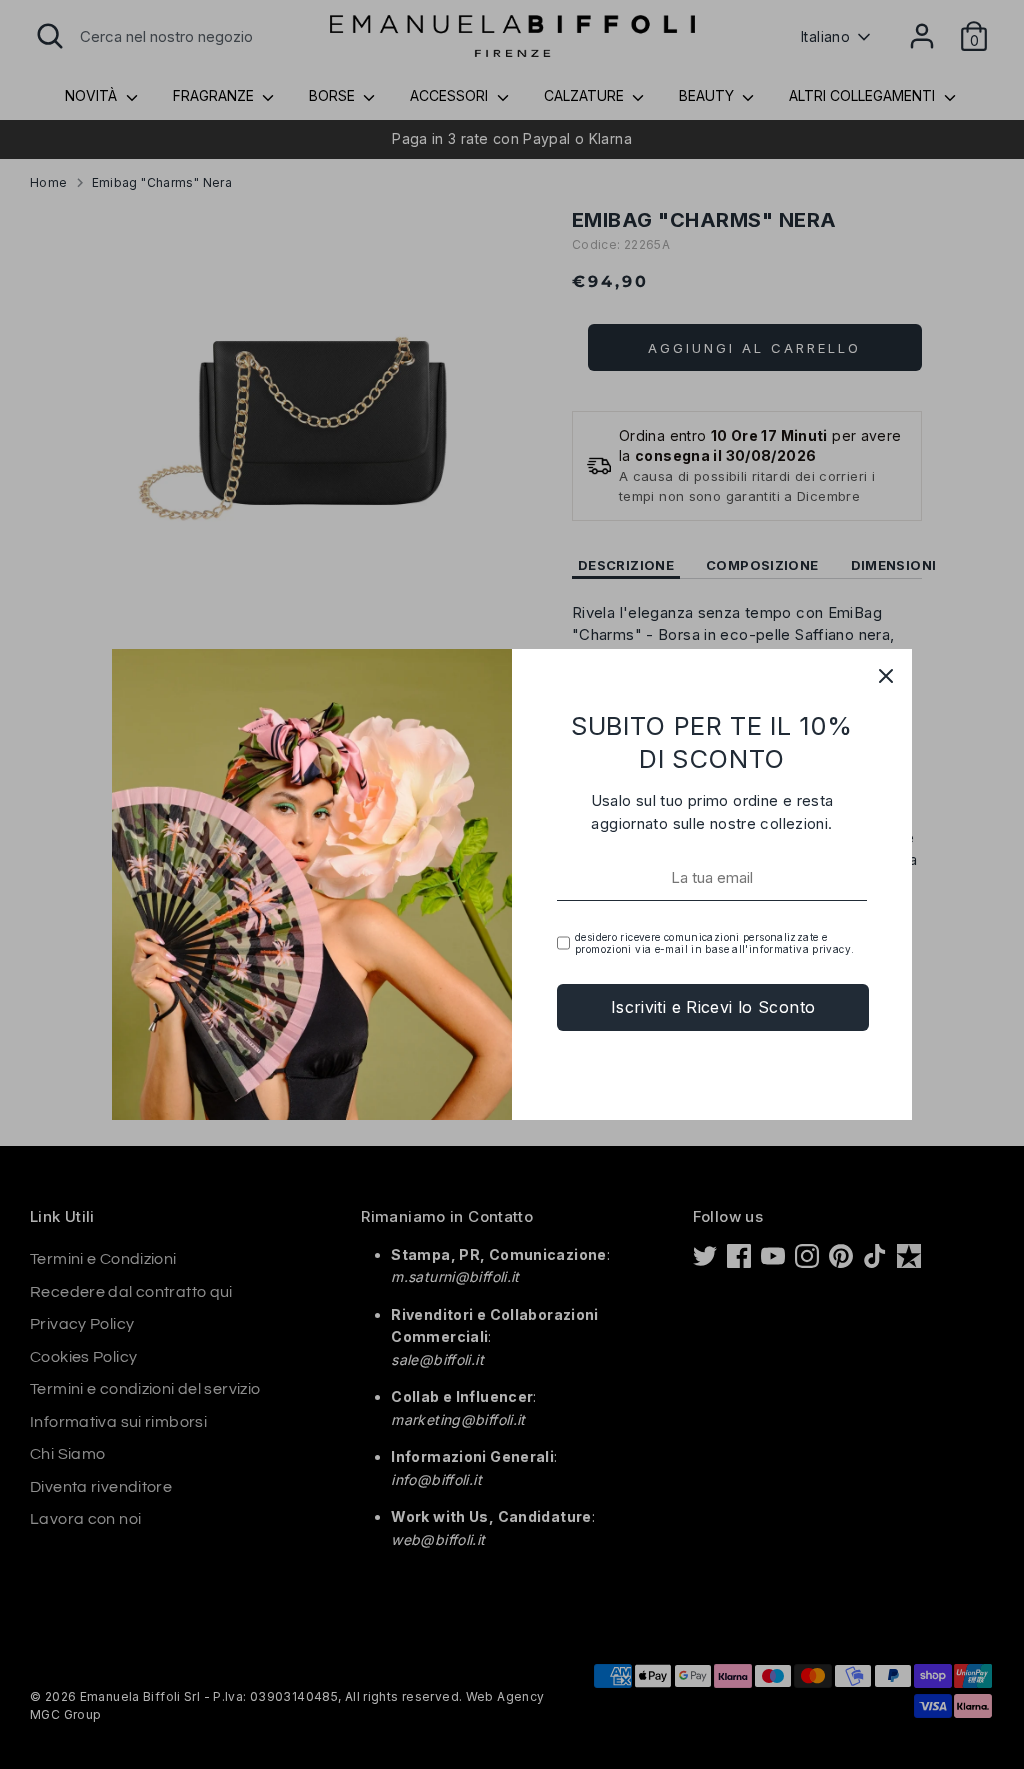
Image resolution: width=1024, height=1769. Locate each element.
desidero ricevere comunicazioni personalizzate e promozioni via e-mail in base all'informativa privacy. (714, 943)
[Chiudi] (886, 675)
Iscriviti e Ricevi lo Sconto (713, 1007)
